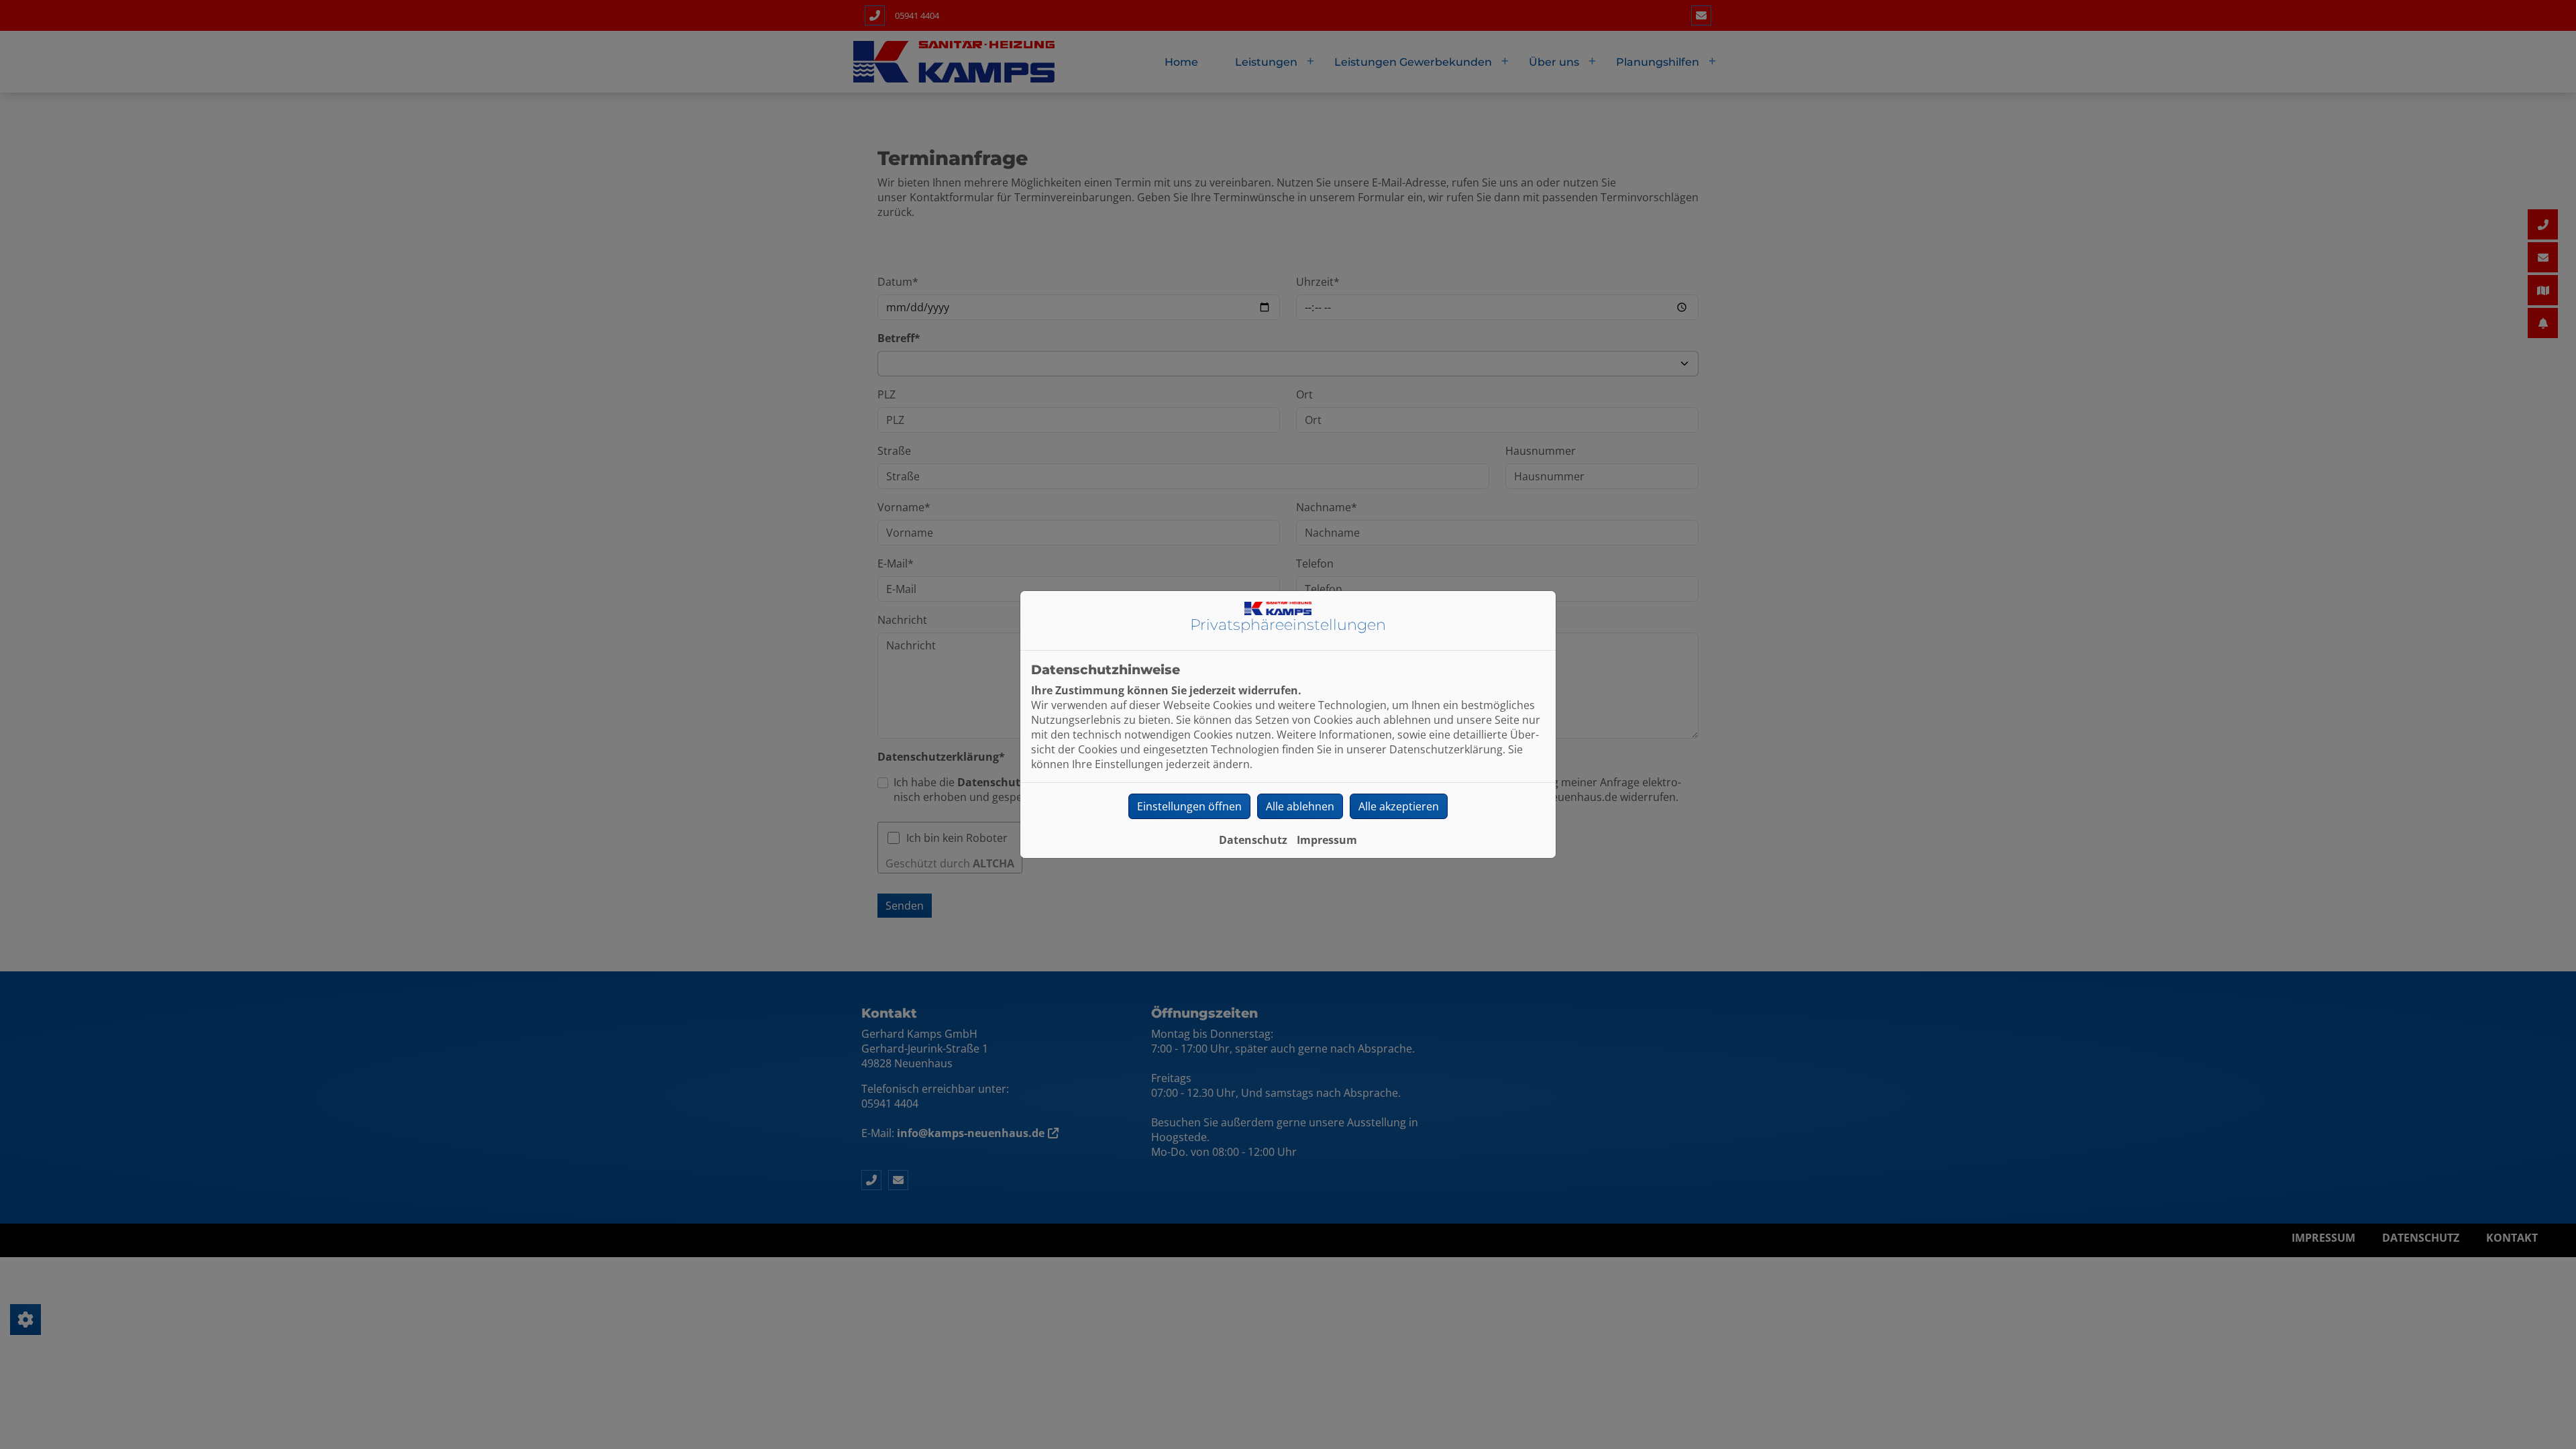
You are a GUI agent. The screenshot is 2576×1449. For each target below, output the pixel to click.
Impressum (1327, 840)
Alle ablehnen (1300, 806)
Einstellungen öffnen (1189, 806)
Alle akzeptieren (1399, 806)
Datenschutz (1253, 840)
